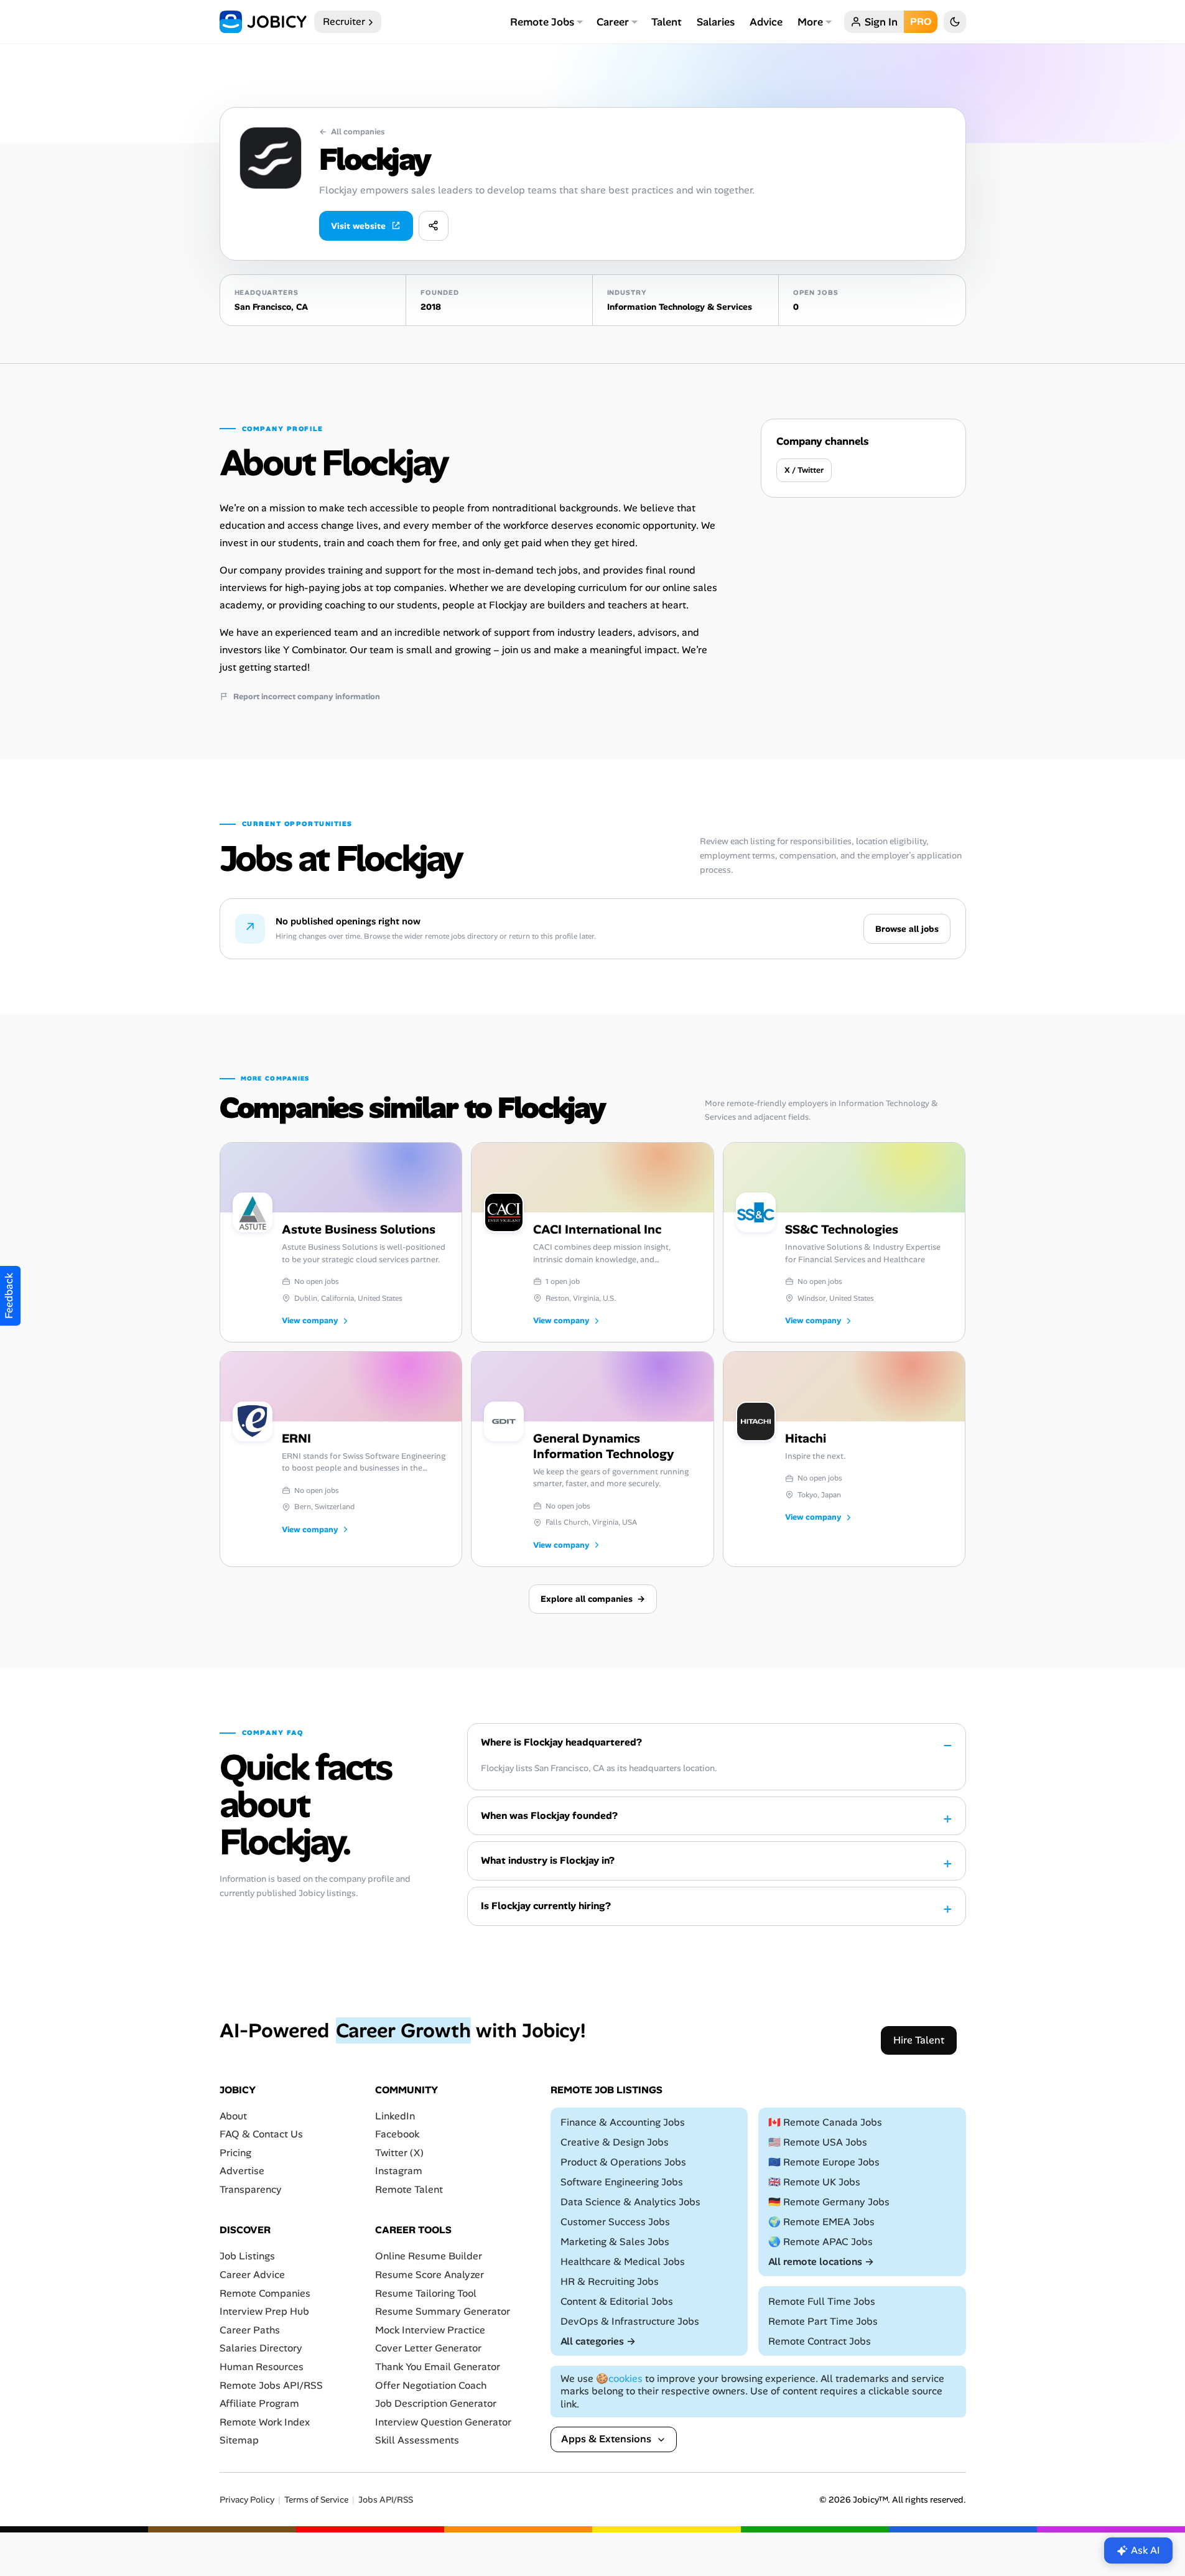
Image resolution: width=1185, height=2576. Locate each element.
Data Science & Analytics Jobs (630, 2202)
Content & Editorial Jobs (617, 2301)
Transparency (251, 2189)
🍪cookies (619, 2378)
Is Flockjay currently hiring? (546, 1906)
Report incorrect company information (307, 697)
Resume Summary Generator (443, 2311)
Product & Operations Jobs (623, 2162)
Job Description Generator (436, 2403)
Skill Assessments (417, 2440)
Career (613, 22)
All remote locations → (821, 2262)
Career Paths (250, 2330)
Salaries (716, 22)
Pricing (235, 2153)
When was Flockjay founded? (549, 1816)
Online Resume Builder (429, 2256)
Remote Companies (265, 2293)
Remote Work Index (265, 2422)
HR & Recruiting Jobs (610, 2281)
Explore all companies (593, 1599)
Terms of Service (316, 2500)
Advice (766, 22)
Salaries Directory (261, 2348)
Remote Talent (409, 2189)
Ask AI (1145, 2550)
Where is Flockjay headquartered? (561, 1742)
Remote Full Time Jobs (822, 2301)
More (810, 22)
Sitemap (239, 2440)
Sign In (881, 22)
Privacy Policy (247, 2500)
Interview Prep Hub (264, 2311)
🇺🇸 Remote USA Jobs (818, 2142)
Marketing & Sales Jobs (615, 2242)
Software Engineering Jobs (622, 2182)
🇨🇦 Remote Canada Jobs (825, 2122)
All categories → (598, 2341)
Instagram (399, 2171)
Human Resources (262, 2367)
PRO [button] (921, 21)
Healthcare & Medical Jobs (623, 2262)
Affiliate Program (259, 2403)
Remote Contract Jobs (820, 2341)
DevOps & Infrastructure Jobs (630, 2321)
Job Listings (247, 2256)
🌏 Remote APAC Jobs (820, 2242)
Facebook (397, 2134)
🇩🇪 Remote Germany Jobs (829, 2202)
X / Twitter (804, 470)
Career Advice (252, 2275)
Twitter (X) (399, 2153)
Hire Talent (919, 2040)
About (233, 2115)
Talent (667, 22)
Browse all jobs (907, 929)
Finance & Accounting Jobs (623, 2122)
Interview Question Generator (443, 2422)
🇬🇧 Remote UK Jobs (814, 2182)
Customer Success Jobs (615, 2222)
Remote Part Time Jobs (823, 2321)
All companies (352, 132)
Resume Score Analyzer (430, 2275)
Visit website (358, 226)
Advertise (242, 2171)
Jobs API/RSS (386, 2500)
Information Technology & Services (680, 307)
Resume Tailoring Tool (426, 2293)
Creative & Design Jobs (615, 2142)
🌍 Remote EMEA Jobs (821, 2222)
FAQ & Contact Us (261, 2134)
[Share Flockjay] (434, 226)
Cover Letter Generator (428, 2348)
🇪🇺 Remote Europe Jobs (824, 2162)
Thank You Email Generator (438, 2367)
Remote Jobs (542, 22)
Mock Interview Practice (430, 2330)
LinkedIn (395, 2115)
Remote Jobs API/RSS (271, 2385)
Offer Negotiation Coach (431, 2385)
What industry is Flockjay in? (548, 1860)
